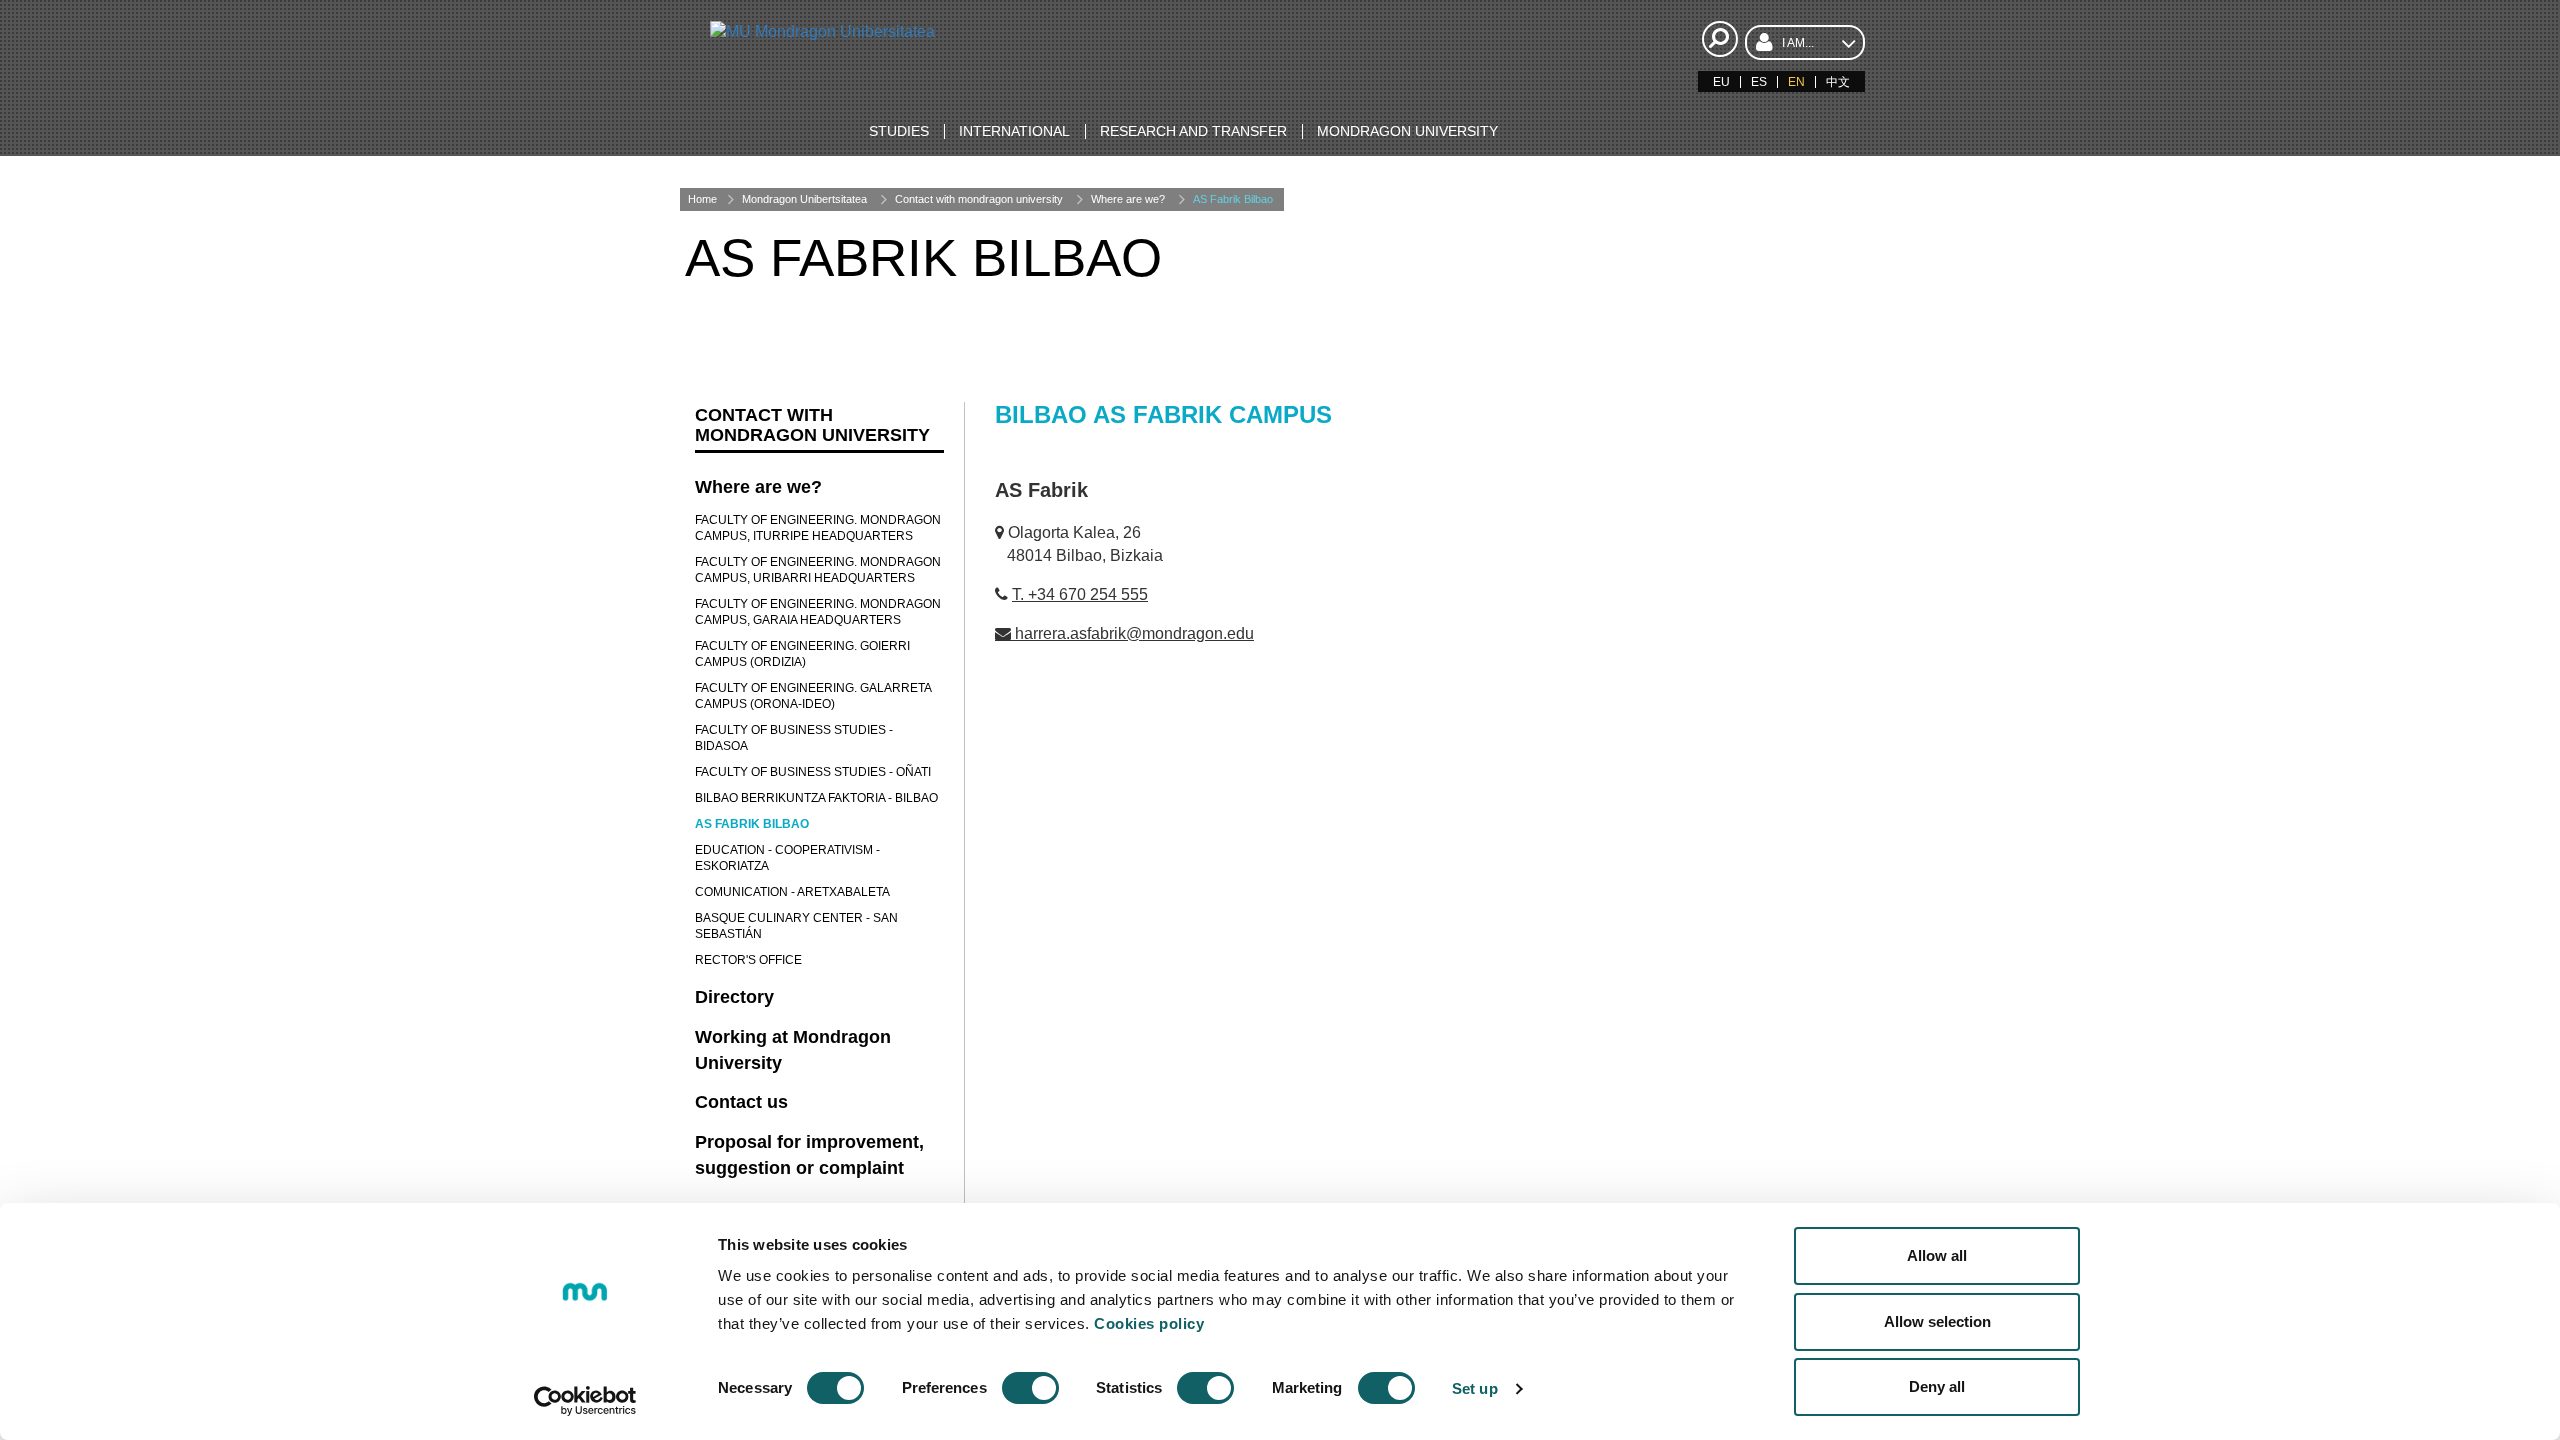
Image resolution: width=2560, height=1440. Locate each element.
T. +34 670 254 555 (1080, 594)
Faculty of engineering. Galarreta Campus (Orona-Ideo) (813, 696)
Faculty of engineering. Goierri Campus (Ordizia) (802, 654)
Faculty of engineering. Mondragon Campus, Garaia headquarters (818, 612)
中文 (1838, 82)
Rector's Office (748, 960)
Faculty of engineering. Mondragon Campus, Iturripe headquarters (818, 528)
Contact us (741, 1102)
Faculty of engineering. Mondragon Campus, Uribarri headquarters (818, 570)
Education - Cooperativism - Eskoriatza (787, 858)
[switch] (1030, 1388)
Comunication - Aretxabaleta (792, 892)
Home (702, 199)
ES (1759, 82)
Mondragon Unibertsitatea (804, 199)
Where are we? (1128, 199)
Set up (1475, 1388)
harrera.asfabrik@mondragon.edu (1134, 633)
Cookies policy (1149, 1323)
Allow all (1937, 1255)
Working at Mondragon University (793, 1050)
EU (1721, 82)
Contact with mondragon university (979, 199)
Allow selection (1937, 1321)
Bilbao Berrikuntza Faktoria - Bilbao (816, 798)
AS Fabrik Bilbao (1233, 199)
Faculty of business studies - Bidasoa (794, 738)
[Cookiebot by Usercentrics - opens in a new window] (585, 1401)
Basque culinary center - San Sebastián (796, 926)
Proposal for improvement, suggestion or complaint (809, 1155)
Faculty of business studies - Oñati (813, 772)
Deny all (1937, 1386)
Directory (734, 997)
